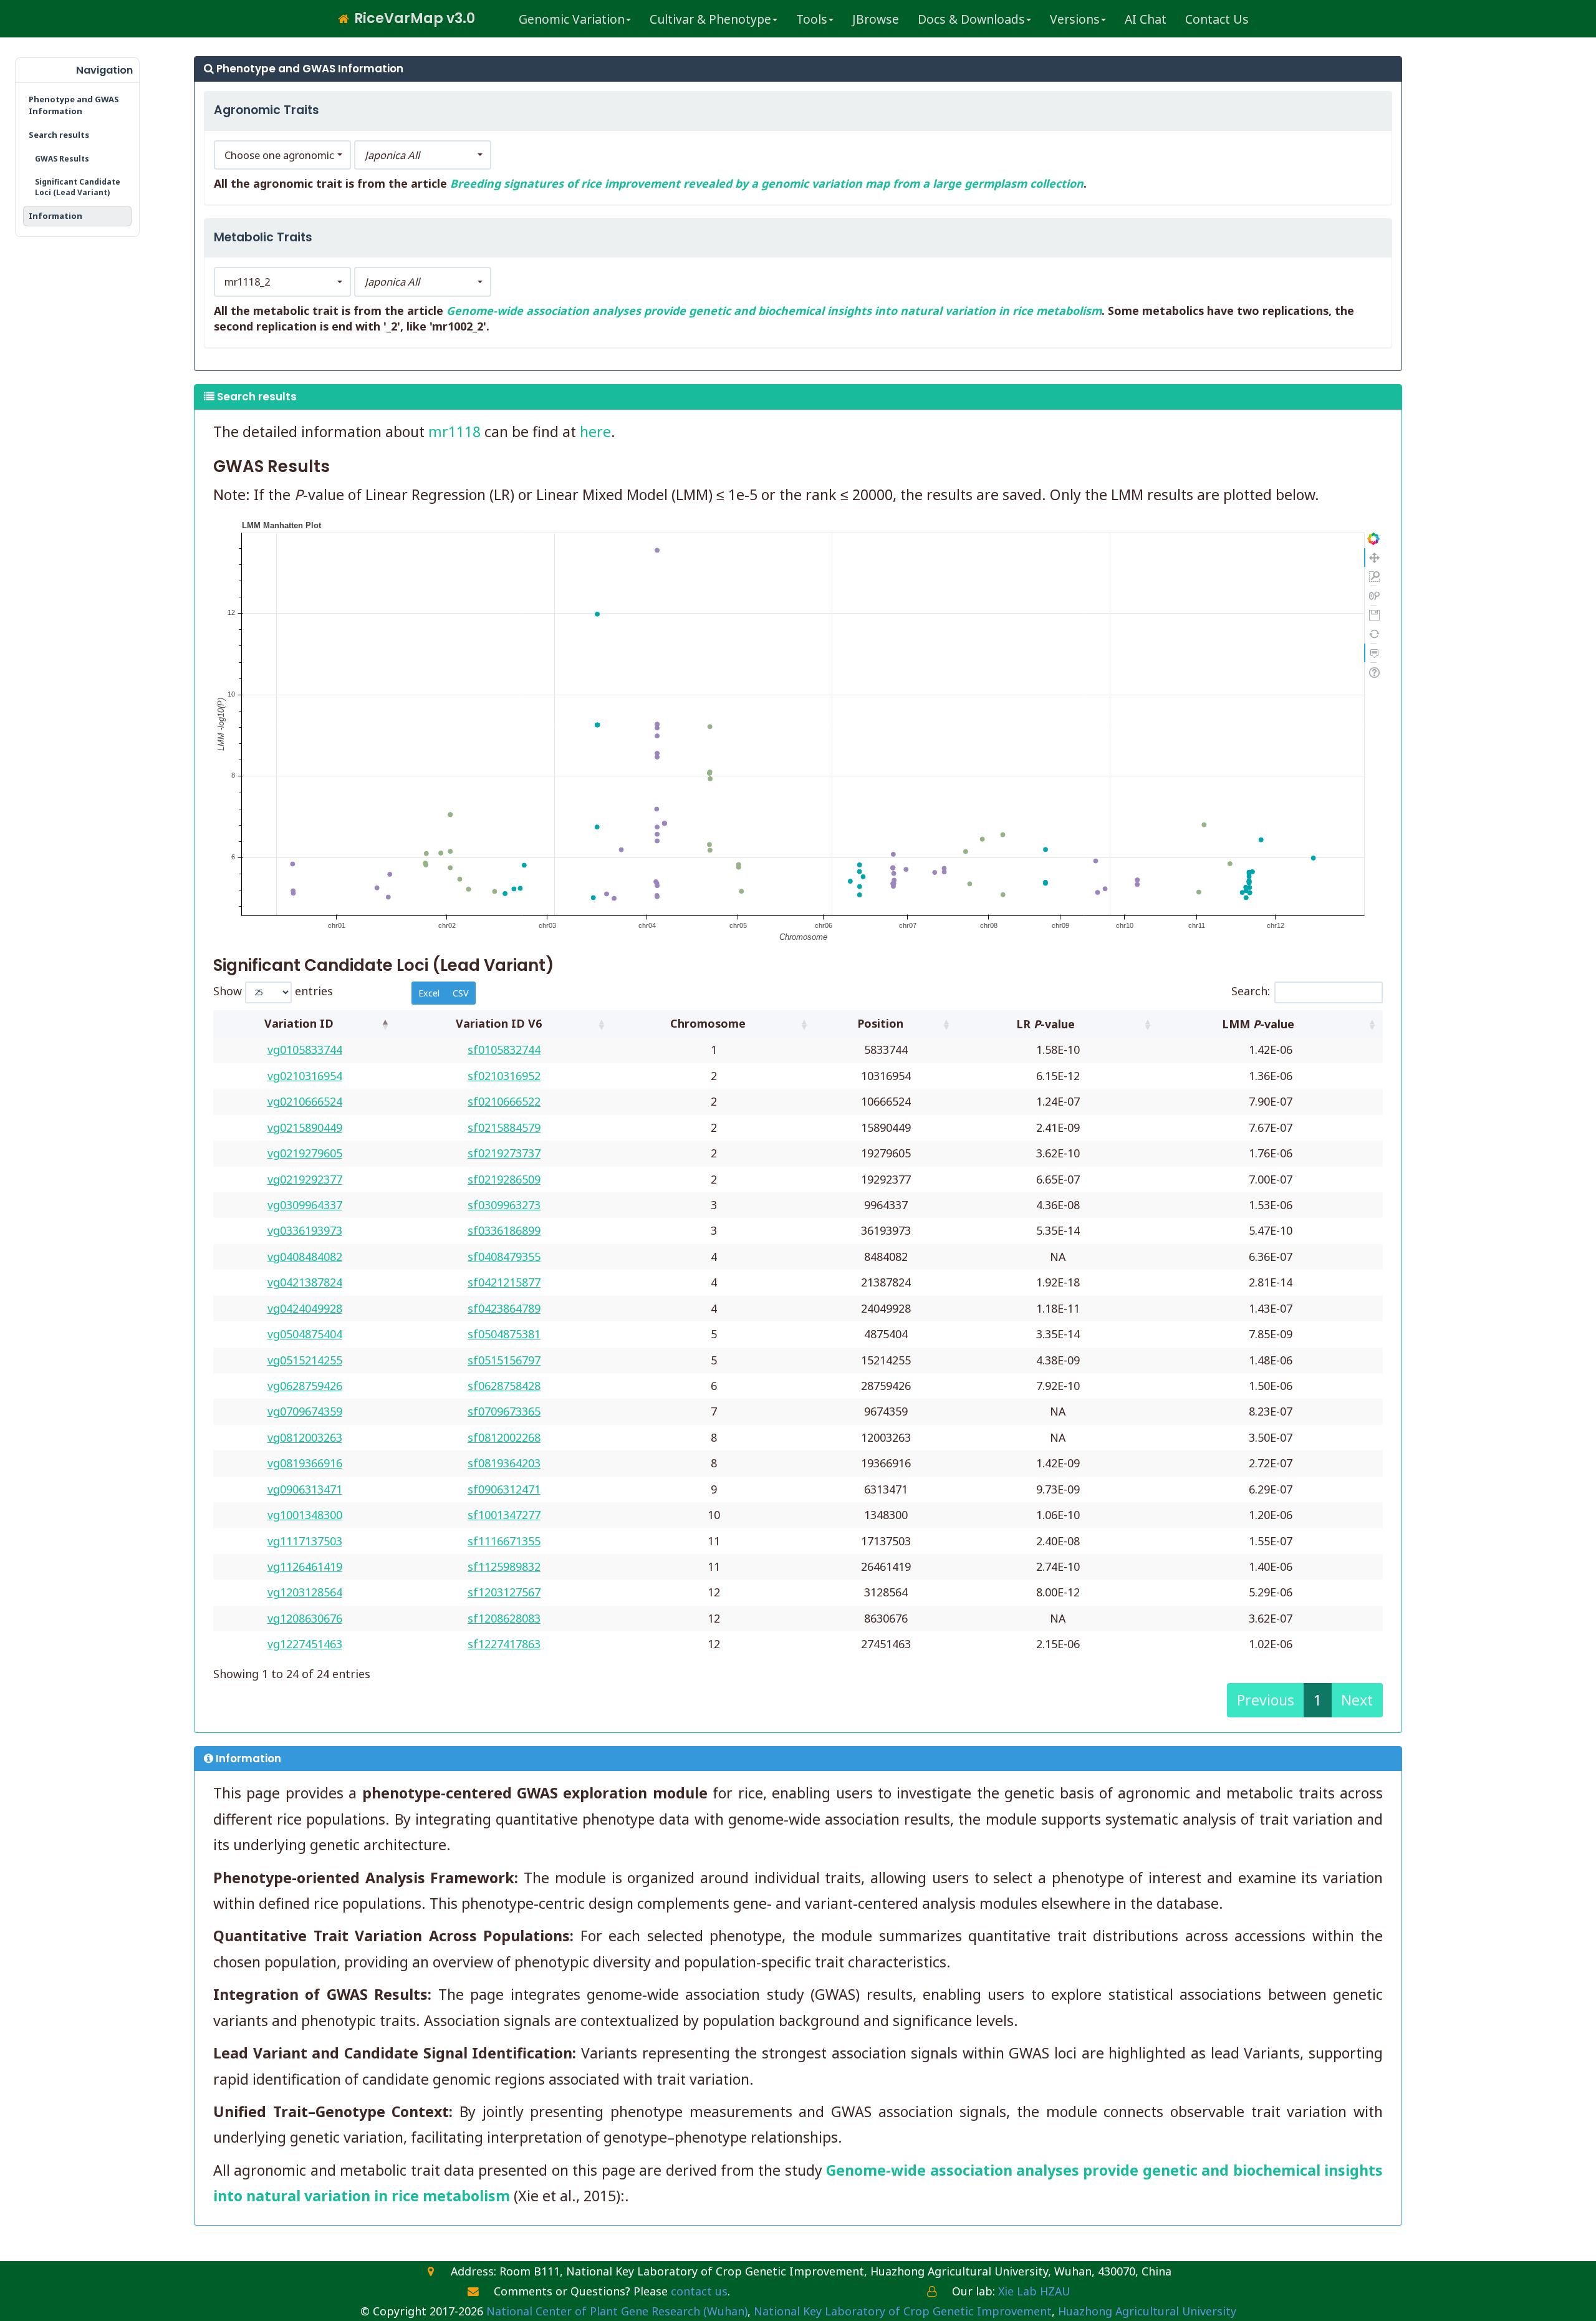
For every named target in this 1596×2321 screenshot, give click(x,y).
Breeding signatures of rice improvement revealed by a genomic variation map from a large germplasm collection (767, 183)
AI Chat (1146, 19)
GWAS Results (62, 159)
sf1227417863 (504, 1644)
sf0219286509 (504, 1179)
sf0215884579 (504, 1127)
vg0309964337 (305, 1205)
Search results (59, 135)
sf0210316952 (504, 1076)
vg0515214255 (305, 1360)
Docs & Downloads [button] (971, 19)
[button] (282, 155)
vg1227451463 (305, 1644)
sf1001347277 (504, 1515)
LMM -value (1260, 1024)
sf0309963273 (504, 1205)
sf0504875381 (504, 1334)
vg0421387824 (305, 1282)
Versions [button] (1075, 19)
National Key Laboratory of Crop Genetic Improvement (903, 2311)
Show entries (273, 991)
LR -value (1047, 1024)
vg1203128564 (305, 1592)
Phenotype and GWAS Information (74, 105)
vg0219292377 (305, 1179)
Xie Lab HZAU (1034, 2291)
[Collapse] (30, 70)
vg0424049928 (305, 1308)
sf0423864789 (504, 1308)
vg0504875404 (305, 1334)
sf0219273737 (504, 1153)
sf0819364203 (504, 1463)
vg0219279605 (305, 1153)
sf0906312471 (504, 1489)
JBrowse (876, 19)
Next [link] (1357, 1700)
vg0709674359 (305, 1411)
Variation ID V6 (499, 1023)
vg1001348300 (305, 1515)
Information (55, 216)
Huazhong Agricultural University (1147, 2311)
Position (880, 1023)
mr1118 (454, 432)
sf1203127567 (504, 1592)
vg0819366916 (305, 1463)
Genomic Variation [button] (572, 19)
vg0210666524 (305, 1101)
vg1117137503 (305, 1541)
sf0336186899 (504, 1230)
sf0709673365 (504, 1411)
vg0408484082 (305, 1257)
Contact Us (1217, 19)
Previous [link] (1266, 1700)
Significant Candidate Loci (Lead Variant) (78, 187)
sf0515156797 (504, 1360)
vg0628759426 (305, 1386)
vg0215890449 (305, 1127)
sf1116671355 (504, 1541)
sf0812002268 (504, 1437)
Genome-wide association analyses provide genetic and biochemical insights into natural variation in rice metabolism (774, 311)
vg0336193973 (305, 1230)
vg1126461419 (305, 1566)
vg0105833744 (305, 1050)
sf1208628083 (504, 1618)
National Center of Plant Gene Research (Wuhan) (617, 2311)
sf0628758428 (504, 1386)
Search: (1251, 991)
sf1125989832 (504, 1566)
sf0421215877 (504, 1282)
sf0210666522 (504, 1101)
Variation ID (299, 1023)
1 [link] (1318, 1700)
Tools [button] (812, 19)
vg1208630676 (305, 1618)
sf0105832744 (504, 1050)
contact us (699, 2291)
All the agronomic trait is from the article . (650, 183)
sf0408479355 (504, 1257)
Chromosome (708, 1023)
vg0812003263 (305, 1437)
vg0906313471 (305, 1489)
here (595, 432)
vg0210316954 (305, 1076)
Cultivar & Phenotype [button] (710, 19)
